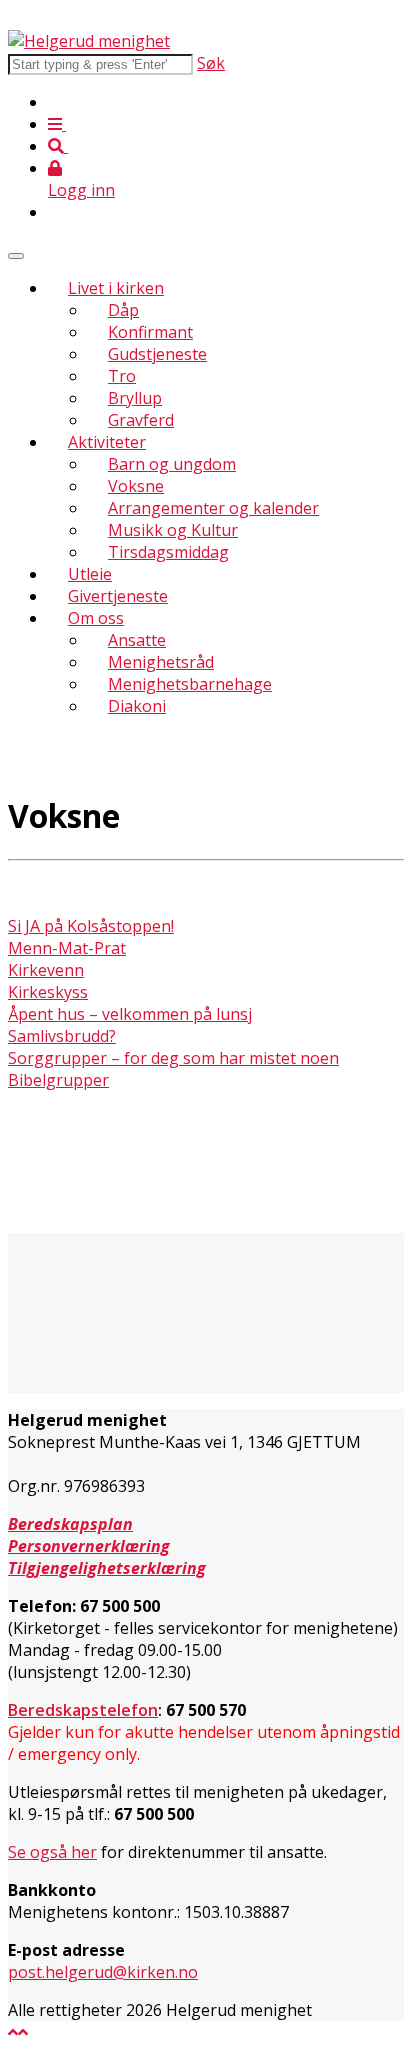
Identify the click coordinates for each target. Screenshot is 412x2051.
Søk (211, 63)
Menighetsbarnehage (190, 684)
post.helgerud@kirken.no (103, 1972)
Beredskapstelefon (83, 1710)
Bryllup (135, 398)
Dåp (123, 310)
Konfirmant (150, 332)
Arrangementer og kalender (213, 508)
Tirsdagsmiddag (168, 552)
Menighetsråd (161, 662)
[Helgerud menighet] (89, 41)
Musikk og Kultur (173, 530)
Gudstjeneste (157, 354)
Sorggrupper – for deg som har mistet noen (173, 1058)
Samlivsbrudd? (62, 1036)
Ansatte (137, 640)
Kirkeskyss (48, 992)
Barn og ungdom (172, 464)
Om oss (96, 618)
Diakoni (137, 706)
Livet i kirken (116, 288)
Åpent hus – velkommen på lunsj (130, 1014)
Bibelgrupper (58, 1080)
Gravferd (141, 420)
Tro (122, 376)
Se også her (52, 1852)
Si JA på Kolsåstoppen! (91, 926)
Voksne (136, 486)
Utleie (90, 574)
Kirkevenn (46, 970)
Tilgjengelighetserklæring (107, 1568)
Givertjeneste (118, 596)
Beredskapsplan (70, 1524)
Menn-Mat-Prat (67, 948)
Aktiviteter (107, 442)
